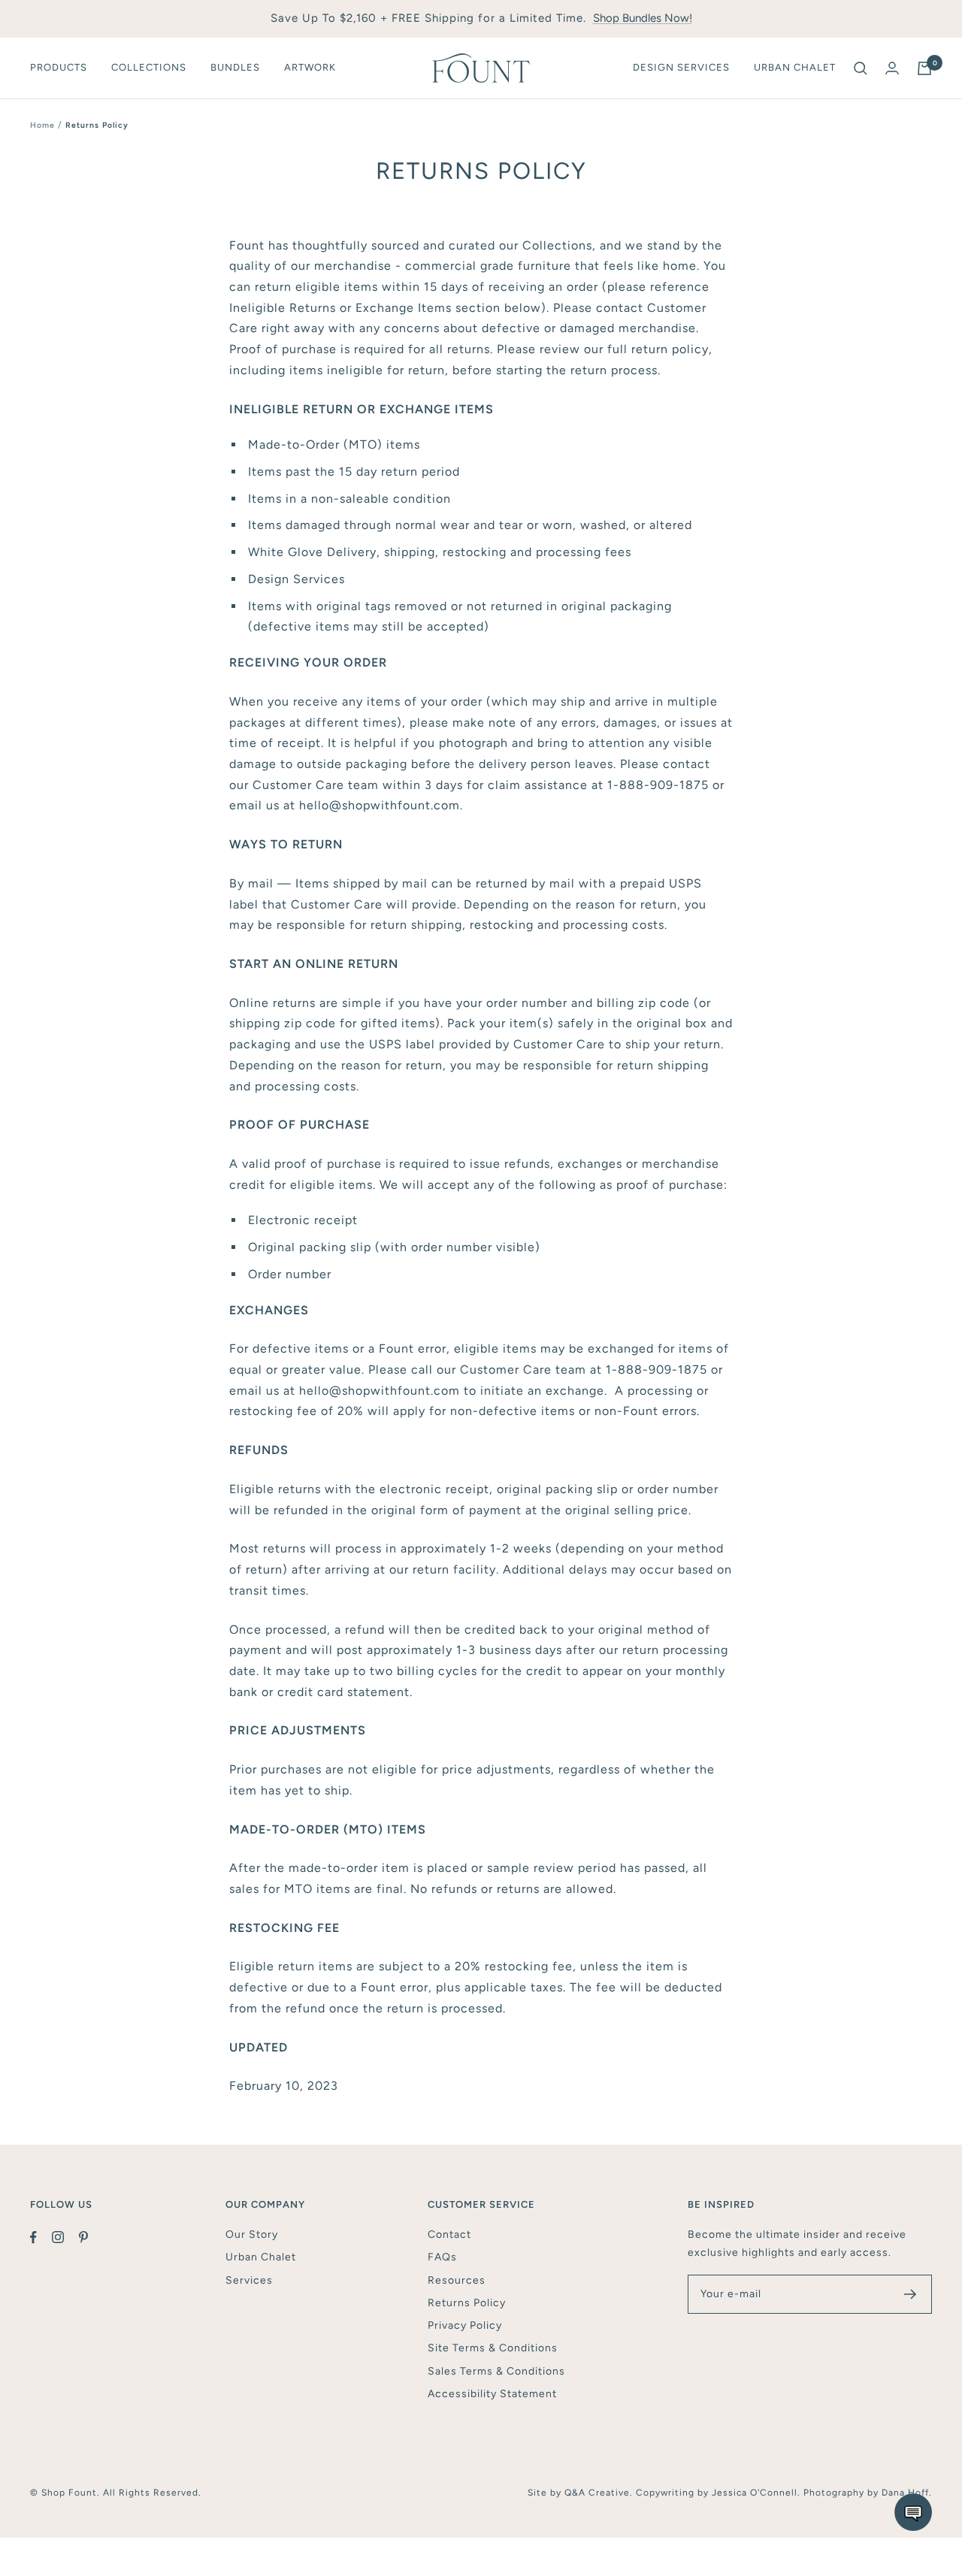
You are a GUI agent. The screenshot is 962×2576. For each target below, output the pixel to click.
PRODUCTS (59, 67)
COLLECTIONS (149, 67)
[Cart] (924, 68)
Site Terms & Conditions (493, 2348)
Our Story (252, 2234)
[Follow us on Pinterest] (91, 2237)
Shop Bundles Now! (643, 18)
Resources (457, 2280)
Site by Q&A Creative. (582, 2493)
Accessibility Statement (492, 2394)
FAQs (442, 2257)
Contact (449, 2234)
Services (249, 2280)
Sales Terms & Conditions (496, 2371)
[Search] (861, 68)
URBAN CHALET (795, 67)
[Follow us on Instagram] (65, 2237)
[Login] (892, 68)
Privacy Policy (465, 2325)
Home (42, 125)
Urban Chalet (261, 2257)
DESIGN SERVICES (681, 67)
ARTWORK (310, 67)
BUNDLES (235, 67)
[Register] (911, 2294)
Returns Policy (467, 2303)
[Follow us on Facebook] (41, 2237)
